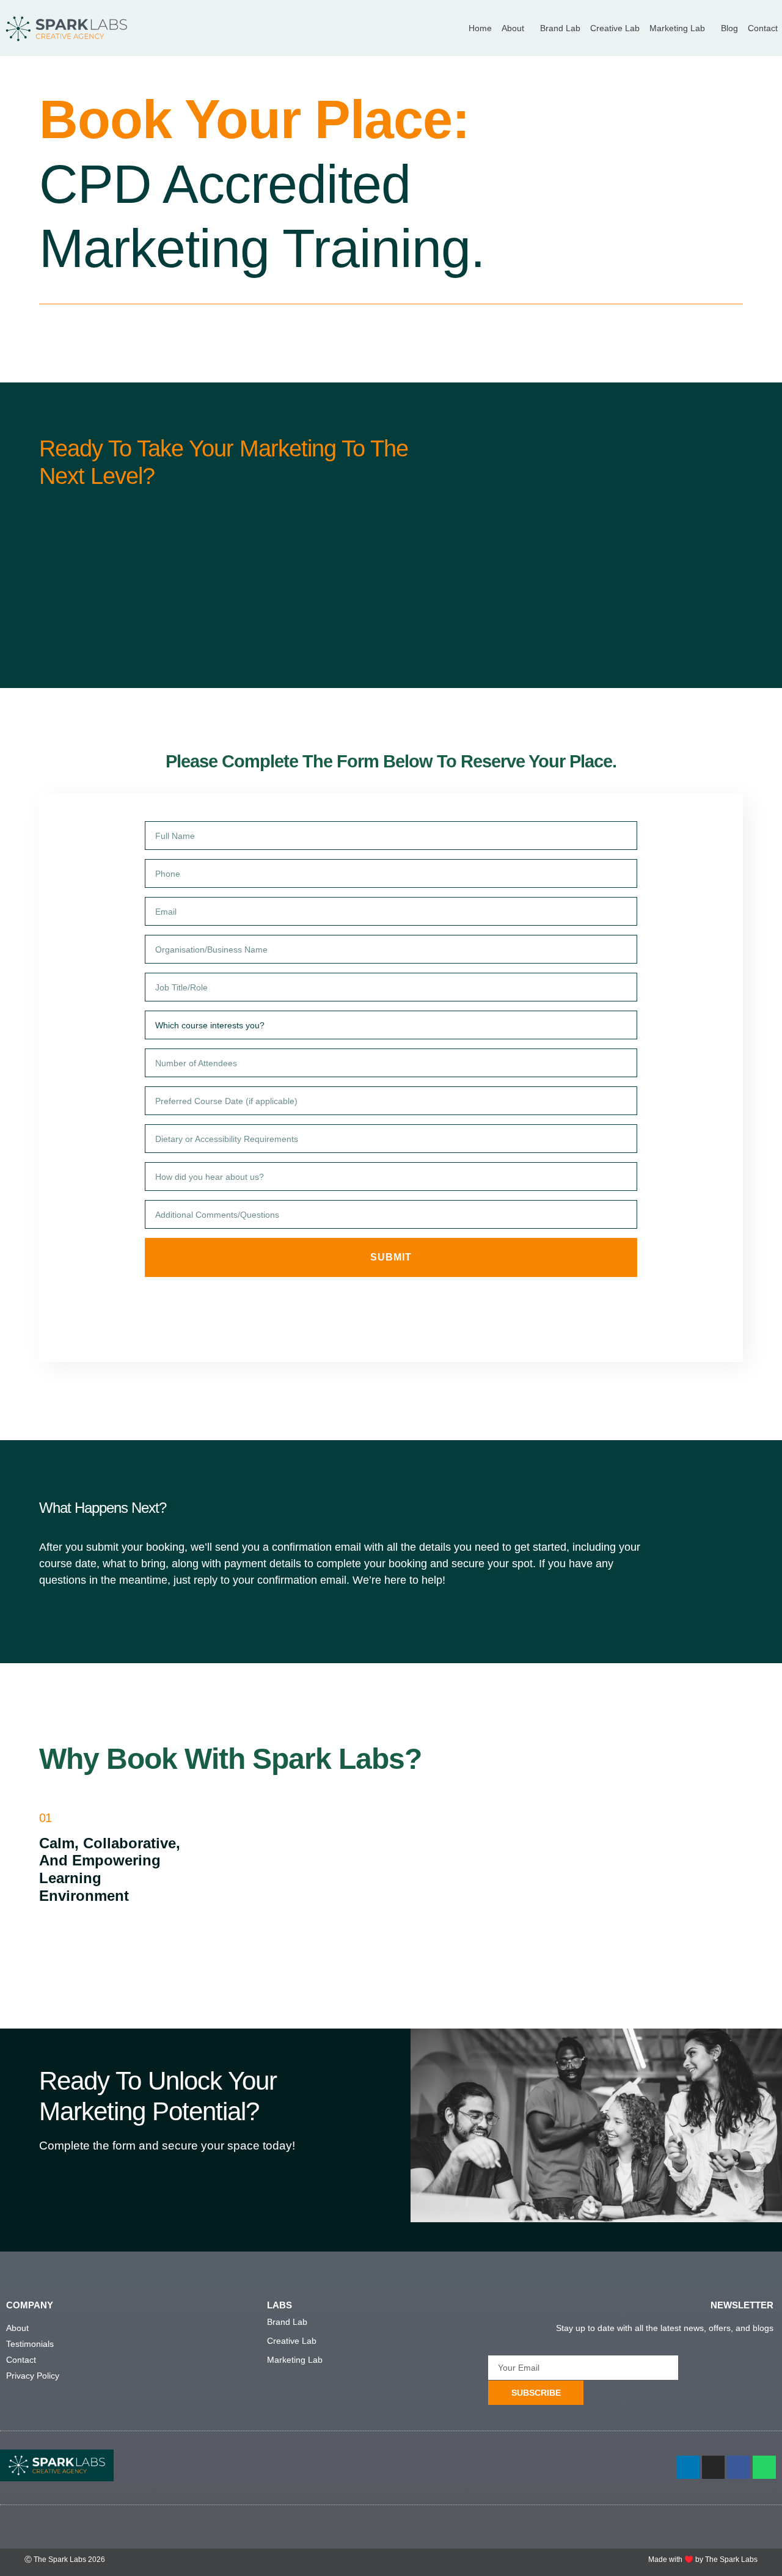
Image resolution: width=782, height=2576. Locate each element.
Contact (763, 28)
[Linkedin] (688, 2467)
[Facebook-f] (739, 2467)
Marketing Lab (677, 28)
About (513, 28)
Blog (729, 28)
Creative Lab (615, 28)
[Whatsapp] (764, 2467)
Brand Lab (560, 28)
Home (480, 28)
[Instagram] (714, 2467)
